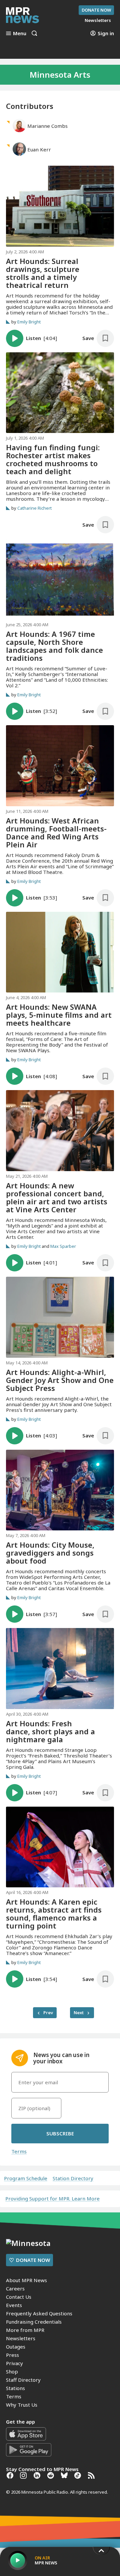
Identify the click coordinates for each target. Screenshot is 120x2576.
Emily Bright (29, 322)
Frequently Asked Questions (39, 2313)
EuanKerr (39, 149)
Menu (20, 33)
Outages (16, 2347)
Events (14, 2305)
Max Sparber (63, 1246)
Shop (12, 2371)
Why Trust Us (22, 2405)
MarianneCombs (47, 126)
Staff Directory (23, 2380)
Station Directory (73, 2178)
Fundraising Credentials (34, 2322)
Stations (15, 2388)
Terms (19, 2151)
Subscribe (60, 2133)
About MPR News (26, 2280)
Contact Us (19, 2297)
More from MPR (25, 2330)
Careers (15, 2288)
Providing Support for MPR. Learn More (52, 2198)
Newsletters (21, 2338)
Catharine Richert (34, 508)
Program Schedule (26, 2178)
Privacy (14, 2363)
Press (12, 2355)
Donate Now (96, 10)
